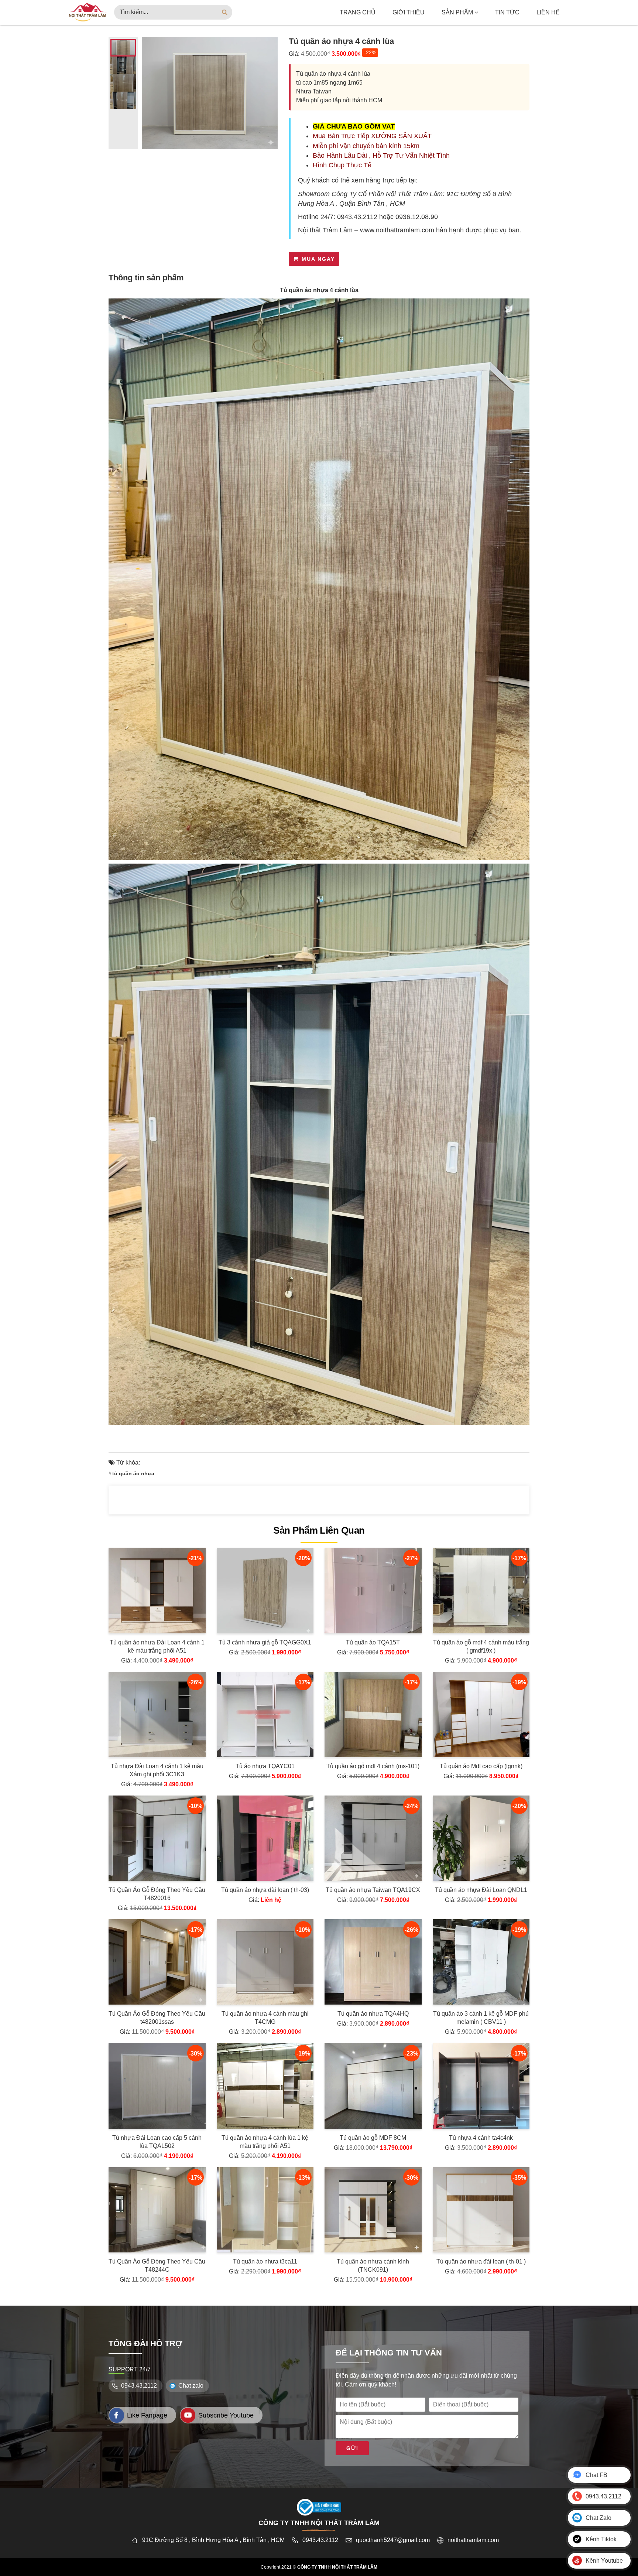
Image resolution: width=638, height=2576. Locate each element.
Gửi (352, 2448)
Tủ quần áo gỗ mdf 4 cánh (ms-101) (373, 1766)
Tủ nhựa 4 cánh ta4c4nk (481, 2138)
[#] (87, 12)
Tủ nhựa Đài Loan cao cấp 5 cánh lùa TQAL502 (157, 2142)
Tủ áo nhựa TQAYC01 (265, 1766)
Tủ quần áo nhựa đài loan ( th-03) (265, 1890)
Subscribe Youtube (226, 2415)
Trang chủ (358, 12)
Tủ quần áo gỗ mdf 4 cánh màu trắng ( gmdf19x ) (481, 1646)
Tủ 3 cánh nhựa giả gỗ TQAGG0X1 (265, 1642)
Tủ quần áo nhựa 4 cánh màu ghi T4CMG (265, 2018)
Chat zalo (191, 2386)
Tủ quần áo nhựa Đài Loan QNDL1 (481, 1890)
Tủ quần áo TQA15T (373, 1642)
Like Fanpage (147, 2415)
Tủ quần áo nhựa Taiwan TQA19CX (373, 1890)
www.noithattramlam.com (397, 230)
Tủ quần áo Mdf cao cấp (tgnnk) (481, 1766)
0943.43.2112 (357, 217)
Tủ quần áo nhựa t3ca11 (265, 2261)
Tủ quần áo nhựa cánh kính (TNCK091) (373, 2266)
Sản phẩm (458, 12)
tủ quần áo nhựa (133, 1473)
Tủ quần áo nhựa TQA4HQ (373, 2014)
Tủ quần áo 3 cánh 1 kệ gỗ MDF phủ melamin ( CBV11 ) (481, 2018)
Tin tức (507, 12)
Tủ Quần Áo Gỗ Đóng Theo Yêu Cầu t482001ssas (157, 2018)
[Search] (225, 12)
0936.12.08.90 (417, 217)
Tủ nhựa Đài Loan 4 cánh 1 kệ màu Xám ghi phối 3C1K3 (157, 1770)
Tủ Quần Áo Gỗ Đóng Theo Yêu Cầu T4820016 (157, 1894)
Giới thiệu (409, 12)
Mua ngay (318, 259)
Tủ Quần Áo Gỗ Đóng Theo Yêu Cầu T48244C (157, 2266)
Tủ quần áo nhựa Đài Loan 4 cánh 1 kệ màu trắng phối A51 (157, 1646)
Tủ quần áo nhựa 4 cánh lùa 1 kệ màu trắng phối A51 (265, 2142)
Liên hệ (548, 12)
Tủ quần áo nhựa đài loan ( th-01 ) (481, 2261)
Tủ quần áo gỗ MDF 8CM (373, 2138)
